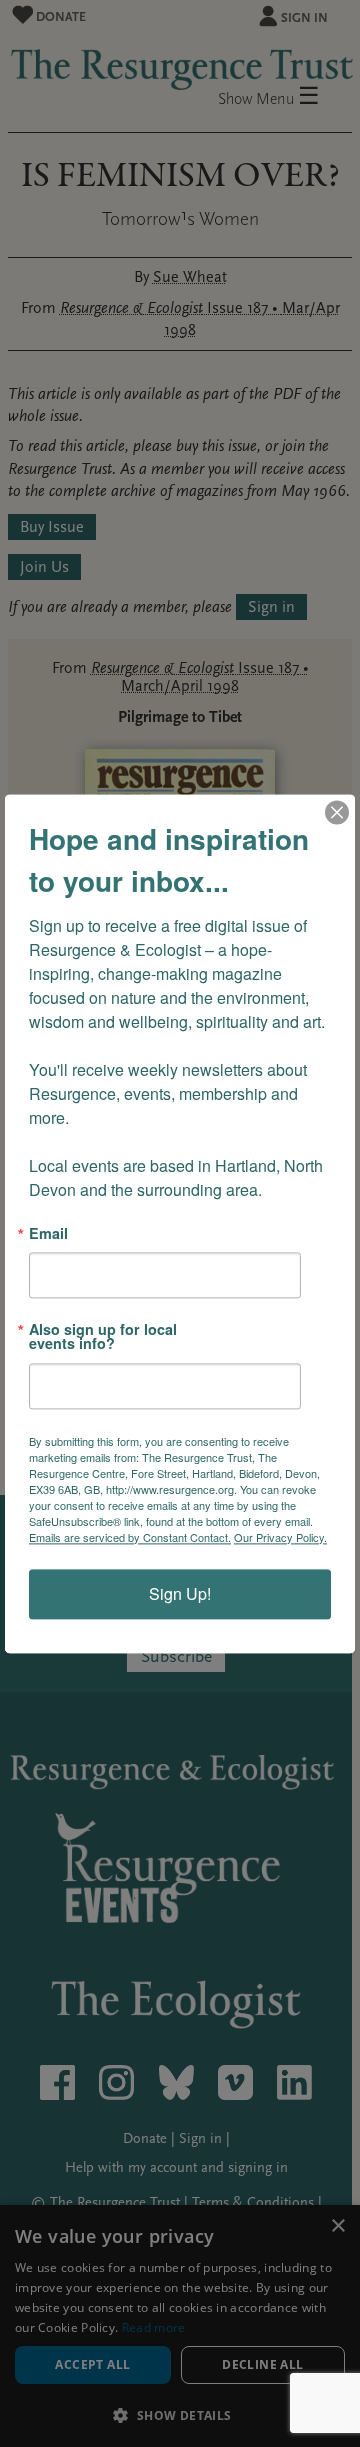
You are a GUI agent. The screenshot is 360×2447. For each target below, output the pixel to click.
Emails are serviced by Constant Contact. (130, 1537)
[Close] (337, 812)
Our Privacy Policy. (280, 1537)
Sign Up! (180, 1593)
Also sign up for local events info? (103, 1336)
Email (48, 1233)
